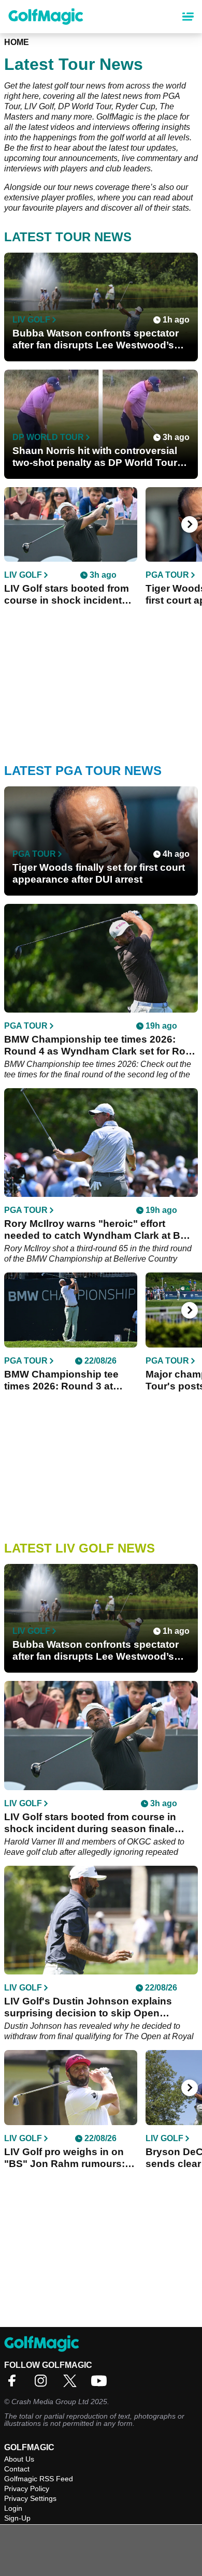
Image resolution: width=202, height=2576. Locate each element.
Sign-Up (17, 2518)
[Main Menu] (188, 17)
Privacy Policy (27, 2489)
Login (13, 2508)
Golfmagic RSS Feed (39, 2479)
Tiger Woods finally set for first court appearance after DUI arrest (99, 873)
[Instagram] (44, 2384)
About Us (19, 2459)
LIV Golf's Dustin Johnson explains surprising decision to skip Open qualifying (88, 2007)
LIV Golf (31, 320)
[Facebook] (15, 2384)
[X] (73, 2384)
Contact (17, 2469)
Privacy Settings (30, 2498)
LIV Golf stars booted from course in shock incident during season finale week (67, 595)
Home (17, 42)
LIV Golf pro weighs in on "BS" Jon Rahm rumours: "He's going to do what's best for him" (64, 2158)
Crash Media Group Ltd (50, 2402)
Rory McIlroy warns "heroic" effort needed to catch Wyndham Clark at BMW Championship (101, 1230)
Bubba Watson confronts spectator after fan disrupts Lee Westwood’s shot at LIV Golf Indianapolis (96, 339)
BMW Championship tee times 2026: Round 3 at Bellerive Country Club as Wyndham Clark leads (65, 1380)
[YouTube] (102, 2384)
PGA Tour (167, 575)
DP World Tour (48, 437)
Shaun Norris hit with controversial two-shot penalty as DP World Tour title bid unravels (95, 457)
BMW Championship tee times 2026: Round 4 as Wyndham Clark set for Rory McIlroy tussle (99, 1045)
